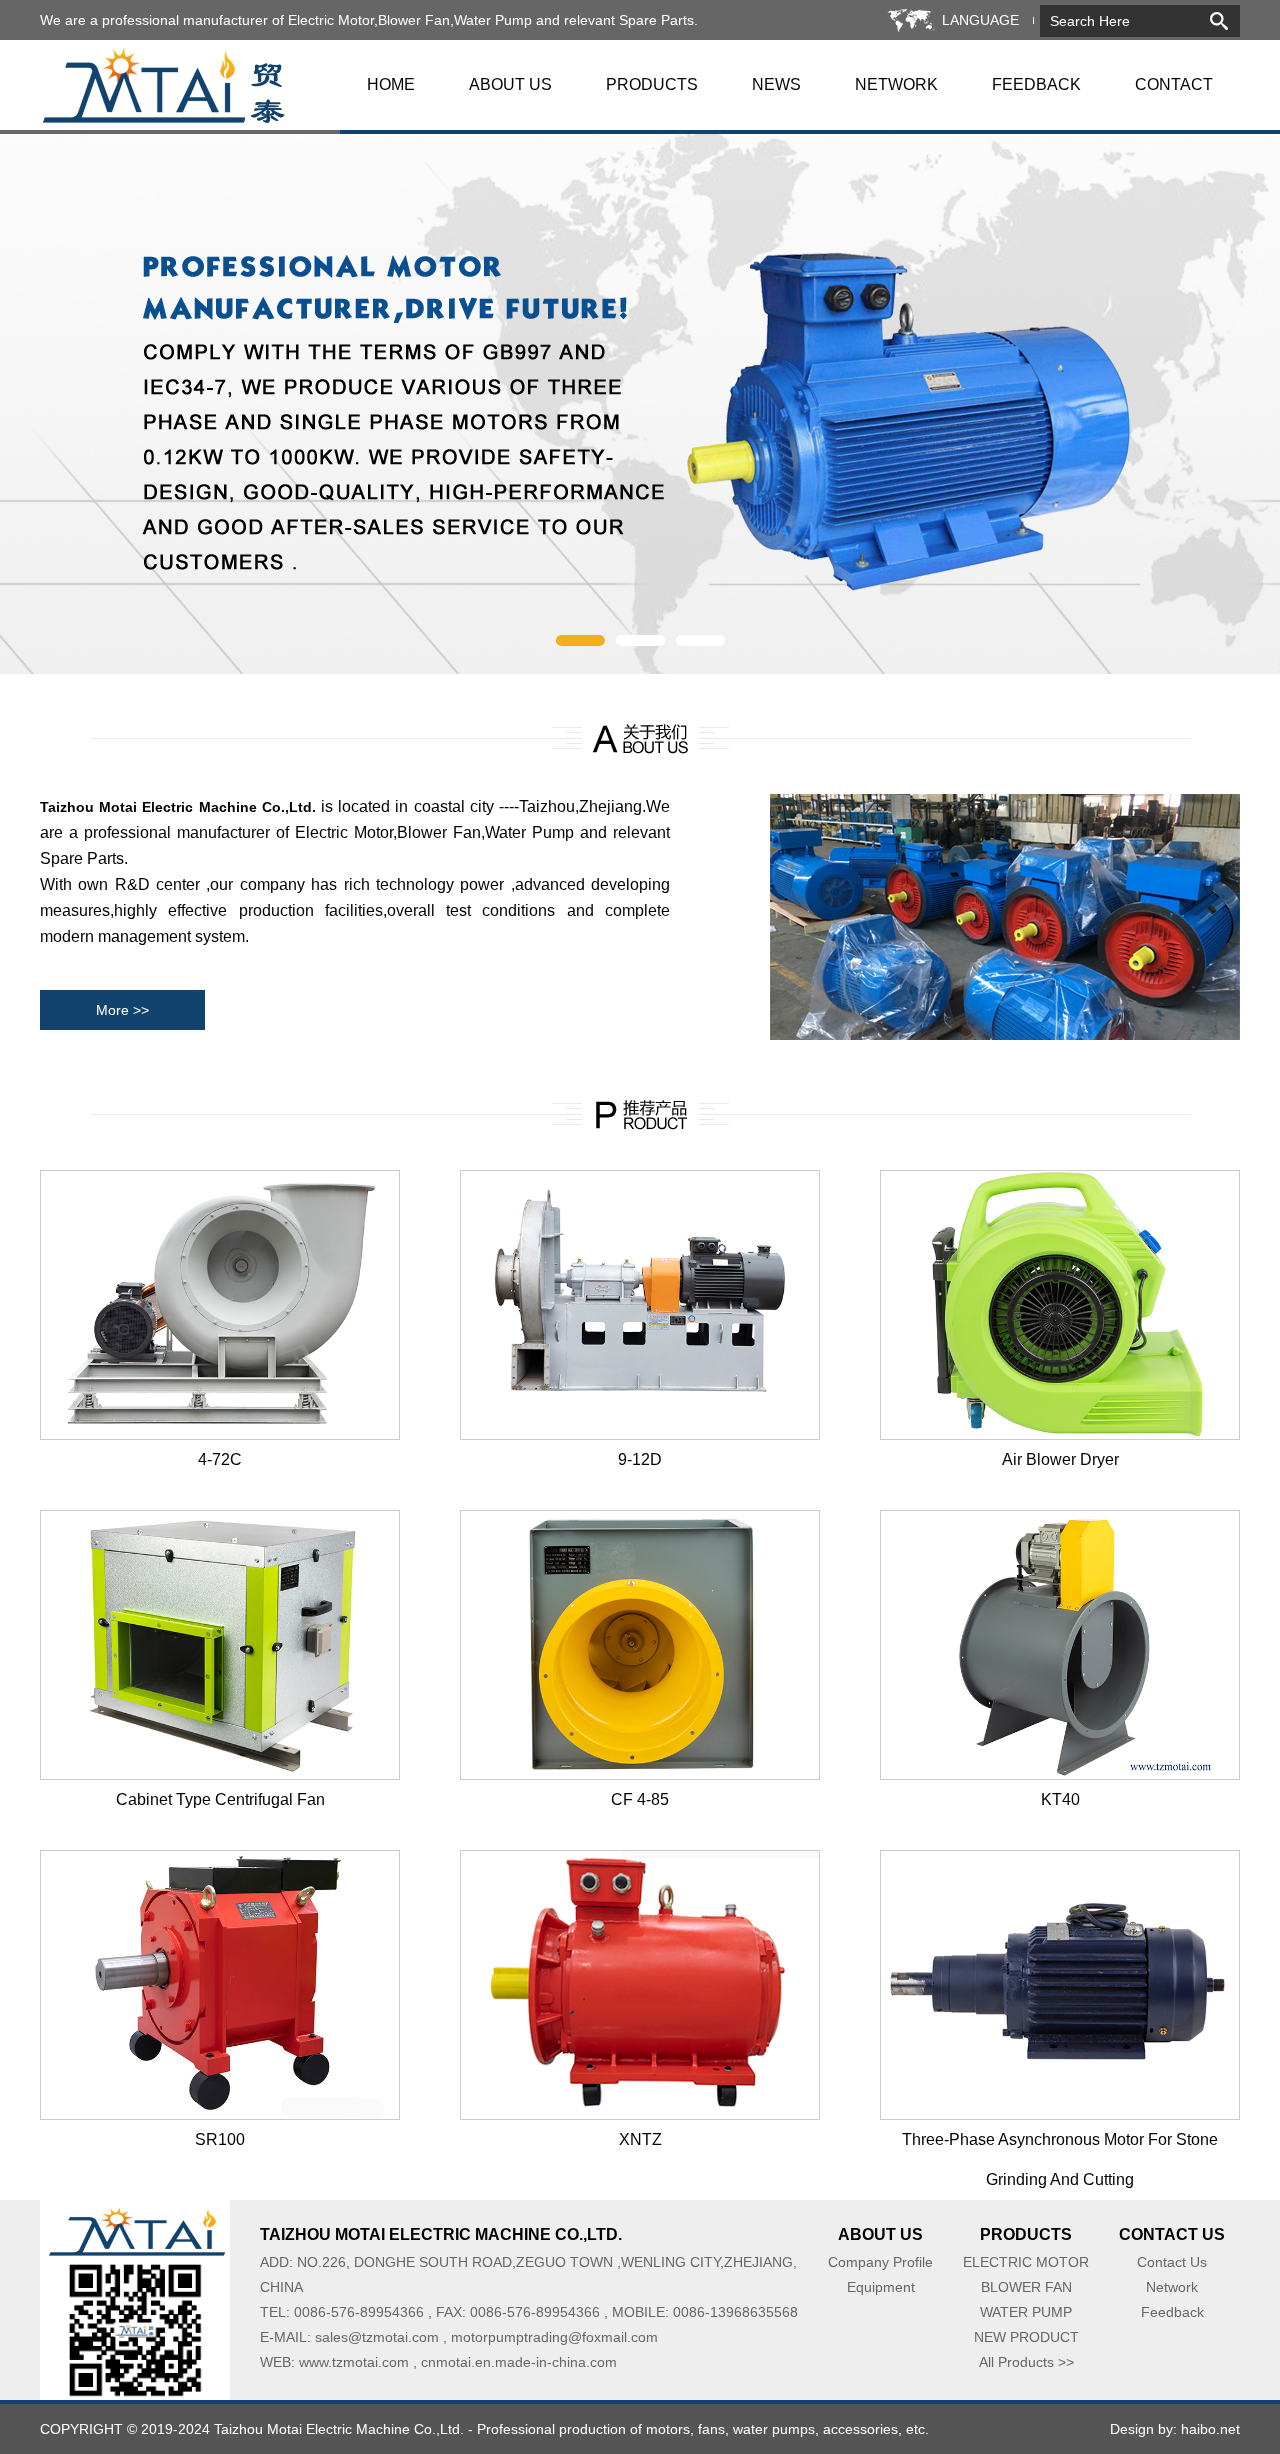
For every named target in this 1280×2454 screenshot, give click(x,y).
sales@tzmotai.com (377, 2337)
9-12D (640, 1459)
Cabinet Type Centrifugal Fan (220, 1799)
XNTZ (640, 2139)
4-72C (220, 1459)
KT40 (1060, 1799)
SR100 (220, 2139)
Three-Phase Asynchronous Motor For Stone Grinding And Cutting (1060, 2145)
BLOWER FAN (1026, 2287)
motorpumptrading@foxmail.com (554, 2337)
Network (1172, 2287)
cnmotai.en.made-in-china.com (519, 2362)
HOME (391, 84)
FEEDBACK (1036, 84)
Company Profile (880, 2262)
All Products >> (1026, 2362)
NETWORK (896, 84)
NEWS (776, 84)
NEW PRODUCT (1026, 2337)
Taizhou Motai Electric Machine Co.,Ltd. (339, 2429)
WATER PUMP (1026, 2312)
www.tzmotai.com (354, 2362)
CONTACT (1174, 84)
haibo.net (1210, 2429)
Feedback (1172, 2312)
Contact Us (1172, 2262)
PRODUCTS (652, 84)
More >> (122, 1010)
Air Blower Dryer (1060, 1459)
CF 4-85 (640, 1799)
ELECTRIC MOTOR (1026, 2262)
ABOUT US (510, 84)
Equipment (881, 2287)
